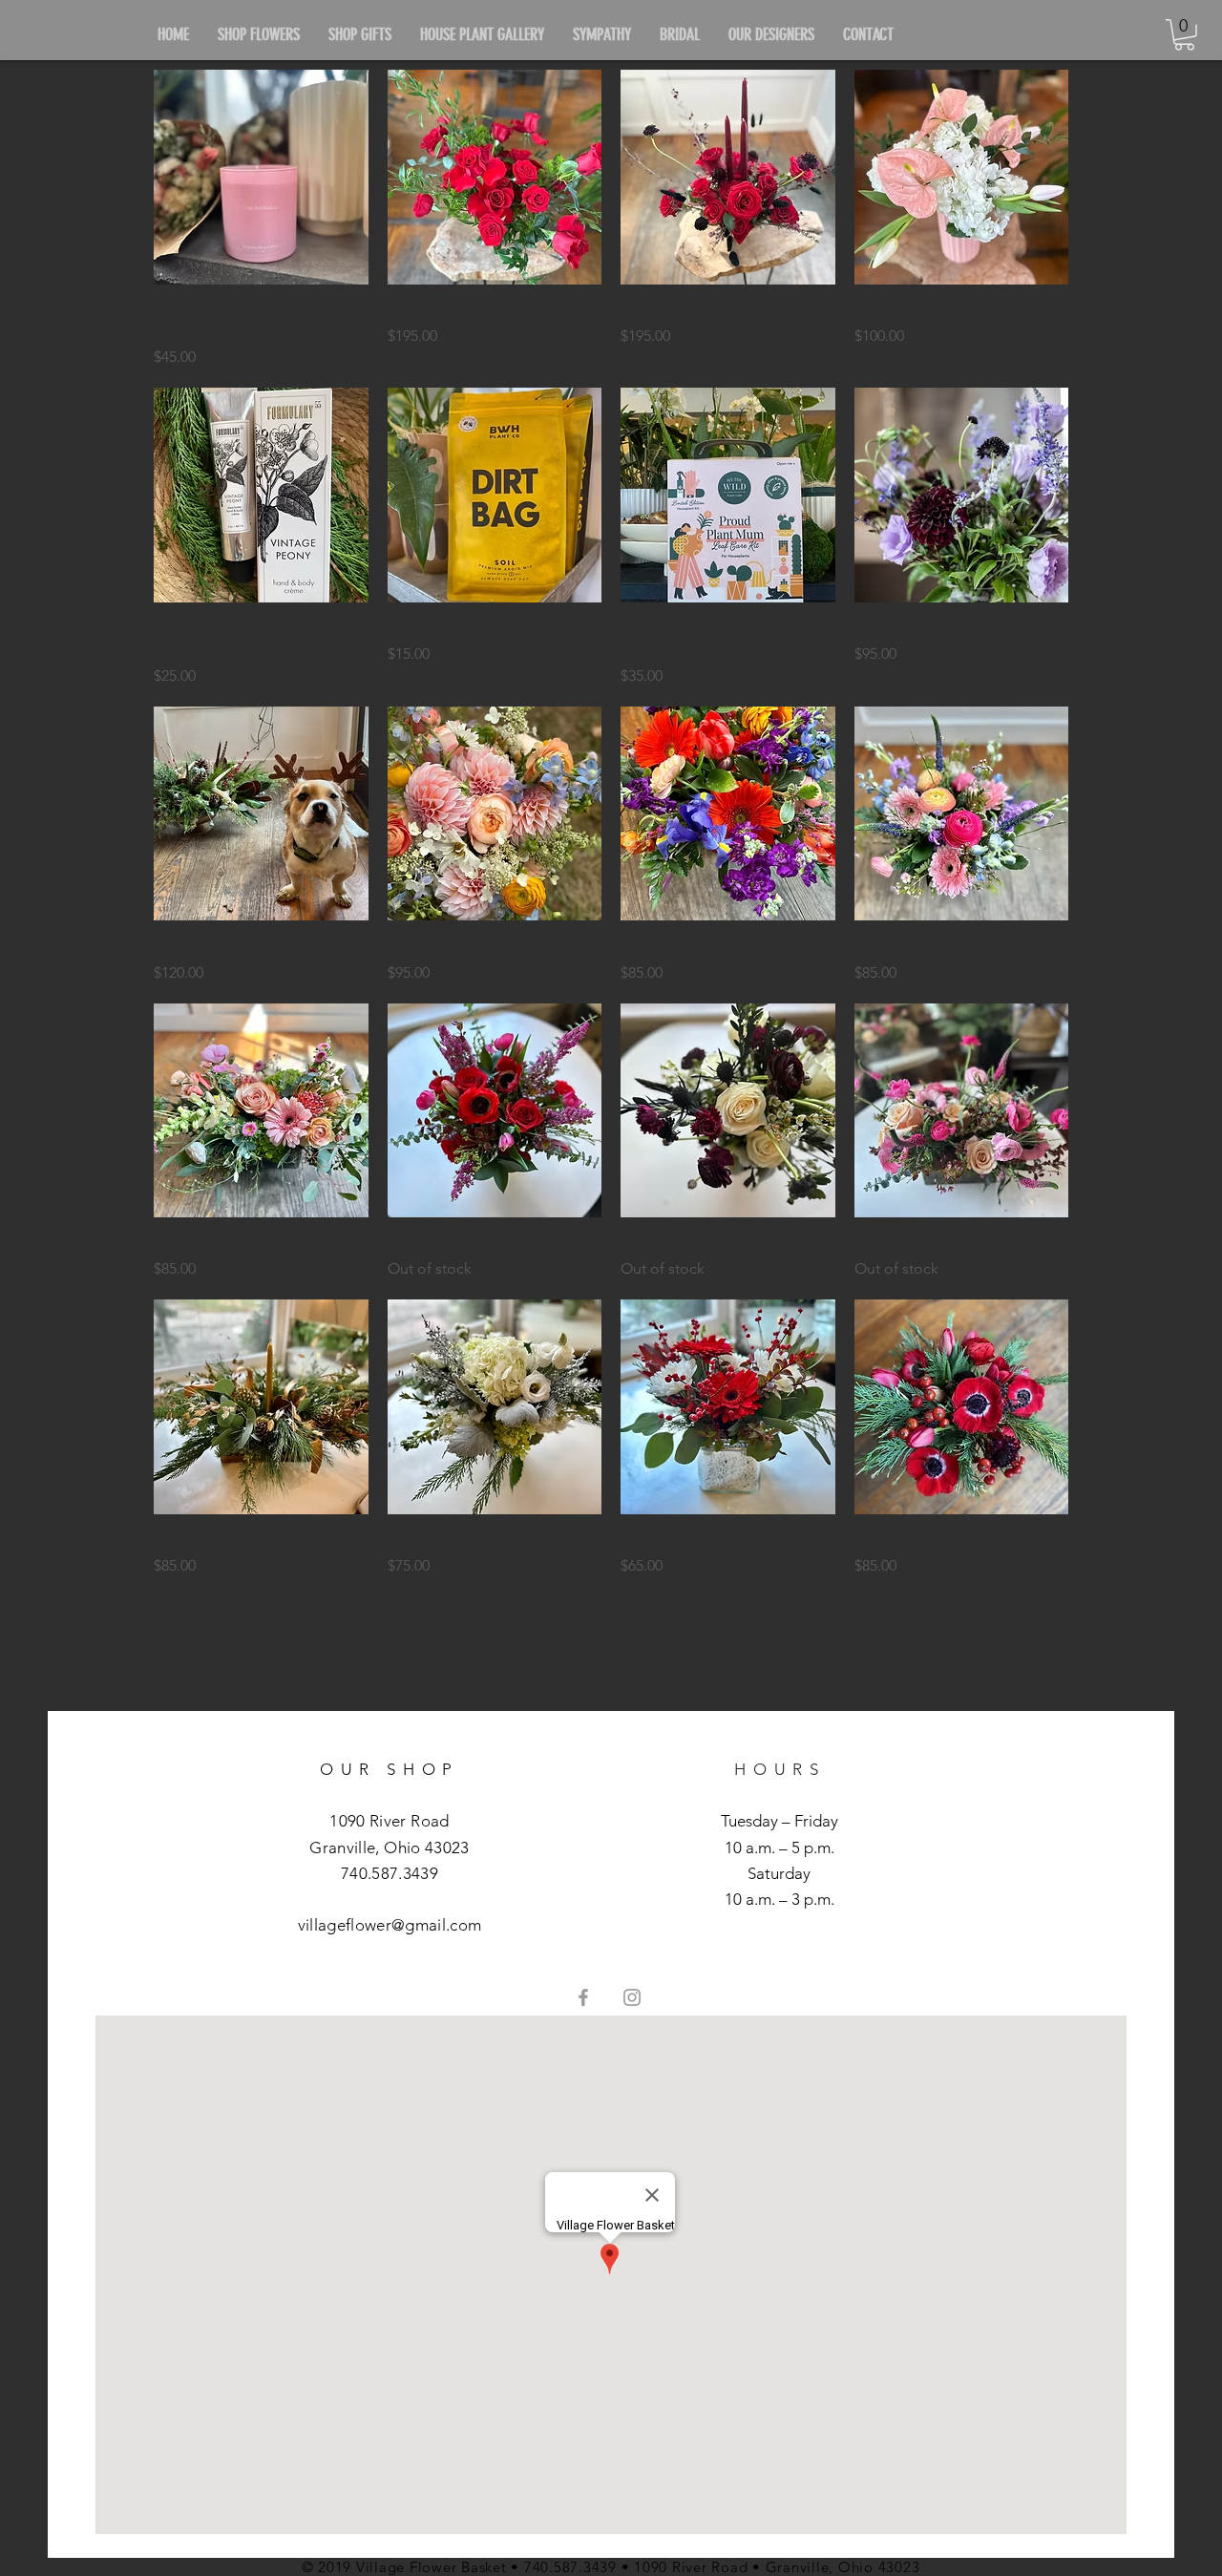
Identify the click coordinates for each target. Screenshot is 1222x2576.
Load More (611, 1631)
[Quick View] (261, 177)
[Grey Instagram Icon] (632, 1997)
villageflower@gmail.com (390, 1925)
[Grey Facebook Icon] (583, 1997)
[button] (1184, 35)
